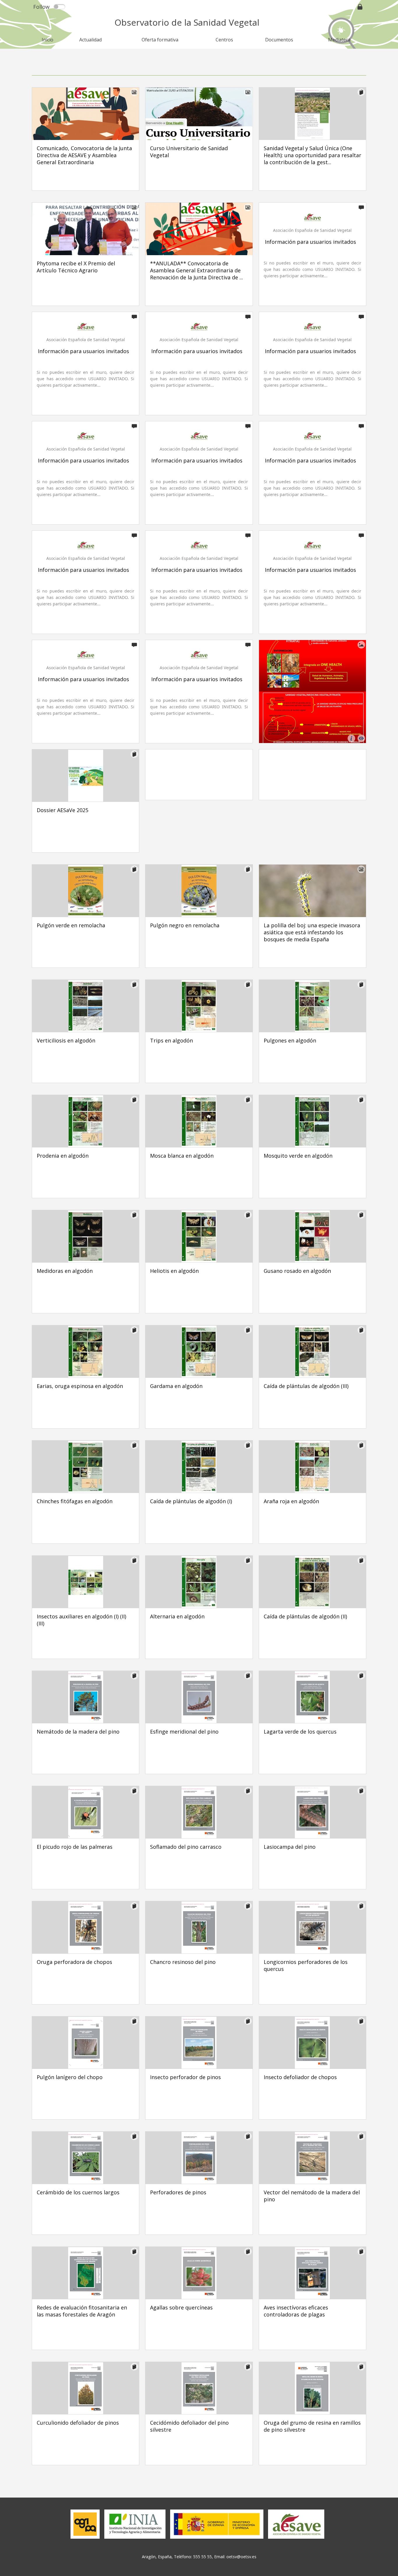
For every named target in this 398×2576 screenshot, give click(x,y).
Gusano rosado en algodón (297, 1271)
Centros (224, 40)
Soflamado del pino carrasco (186, 1847)
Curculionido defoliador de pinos (78, 2423)
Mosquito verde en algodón (298, 1156)
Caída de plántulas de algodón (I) (191, 1501)
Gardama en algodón (176, 1386)
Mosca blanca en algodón (182, 1156)
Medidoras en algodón (65, 1271)
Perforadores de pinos (178, 2192)
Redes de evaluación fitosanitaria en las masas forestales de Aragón (82, 2311)
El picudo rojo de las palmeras (75, 1847)
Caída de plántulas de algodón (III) (306, 1386)
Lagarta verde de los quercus (300, 1732)
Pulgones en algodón (290, 1040)
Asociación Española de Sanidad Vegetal (312, 230)
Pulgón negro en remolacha (185, 925)
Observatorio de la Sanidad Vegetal (187, 22)
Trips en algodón (171, 1040)
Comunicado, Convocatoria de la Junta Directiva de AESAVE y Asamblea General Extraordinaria (84, 155)
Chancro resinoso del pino (183, 1962)
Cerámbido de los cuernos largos (78, 2192)
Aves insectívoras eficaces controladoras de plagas (296, 2311)
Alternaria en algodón (177, 1616)
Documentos (279, 40)
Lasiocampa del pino (290, 1847)
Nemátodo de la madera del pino (78, 1732)
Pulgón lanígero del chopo (70, 2077)
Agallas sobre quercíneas (181, 2307)
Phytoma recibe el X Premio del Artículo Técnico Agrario (76, 267)
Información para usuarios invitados (310, 242)
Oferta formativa (160, 40)
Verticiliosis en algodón (66, 1040)
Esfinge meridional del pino (184, 1732)
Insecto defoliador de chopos (300, 2077)
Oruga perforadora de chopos (74, 1962)
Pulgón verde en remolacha (71, 925)
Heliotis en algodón (174, 1271)
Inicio (47, 40)
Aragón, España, (158, 2557)
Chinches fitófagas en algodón (75, 1501)
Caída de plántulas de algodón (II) (305, 1616)
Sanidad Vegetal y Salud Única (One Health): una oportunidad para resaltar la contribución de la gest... (312, 155)
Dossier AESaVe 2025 (62, 810)
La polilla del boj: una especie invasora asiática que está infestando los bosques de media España (312, 932)
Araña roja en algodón (291, 1501)
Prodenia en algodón (63, 1156)
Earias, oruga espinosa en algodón (80, 1386)
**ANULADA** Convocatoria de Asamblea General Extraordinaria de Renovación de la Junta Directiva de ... (197, 270)
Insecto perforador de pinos (185, 2077)
